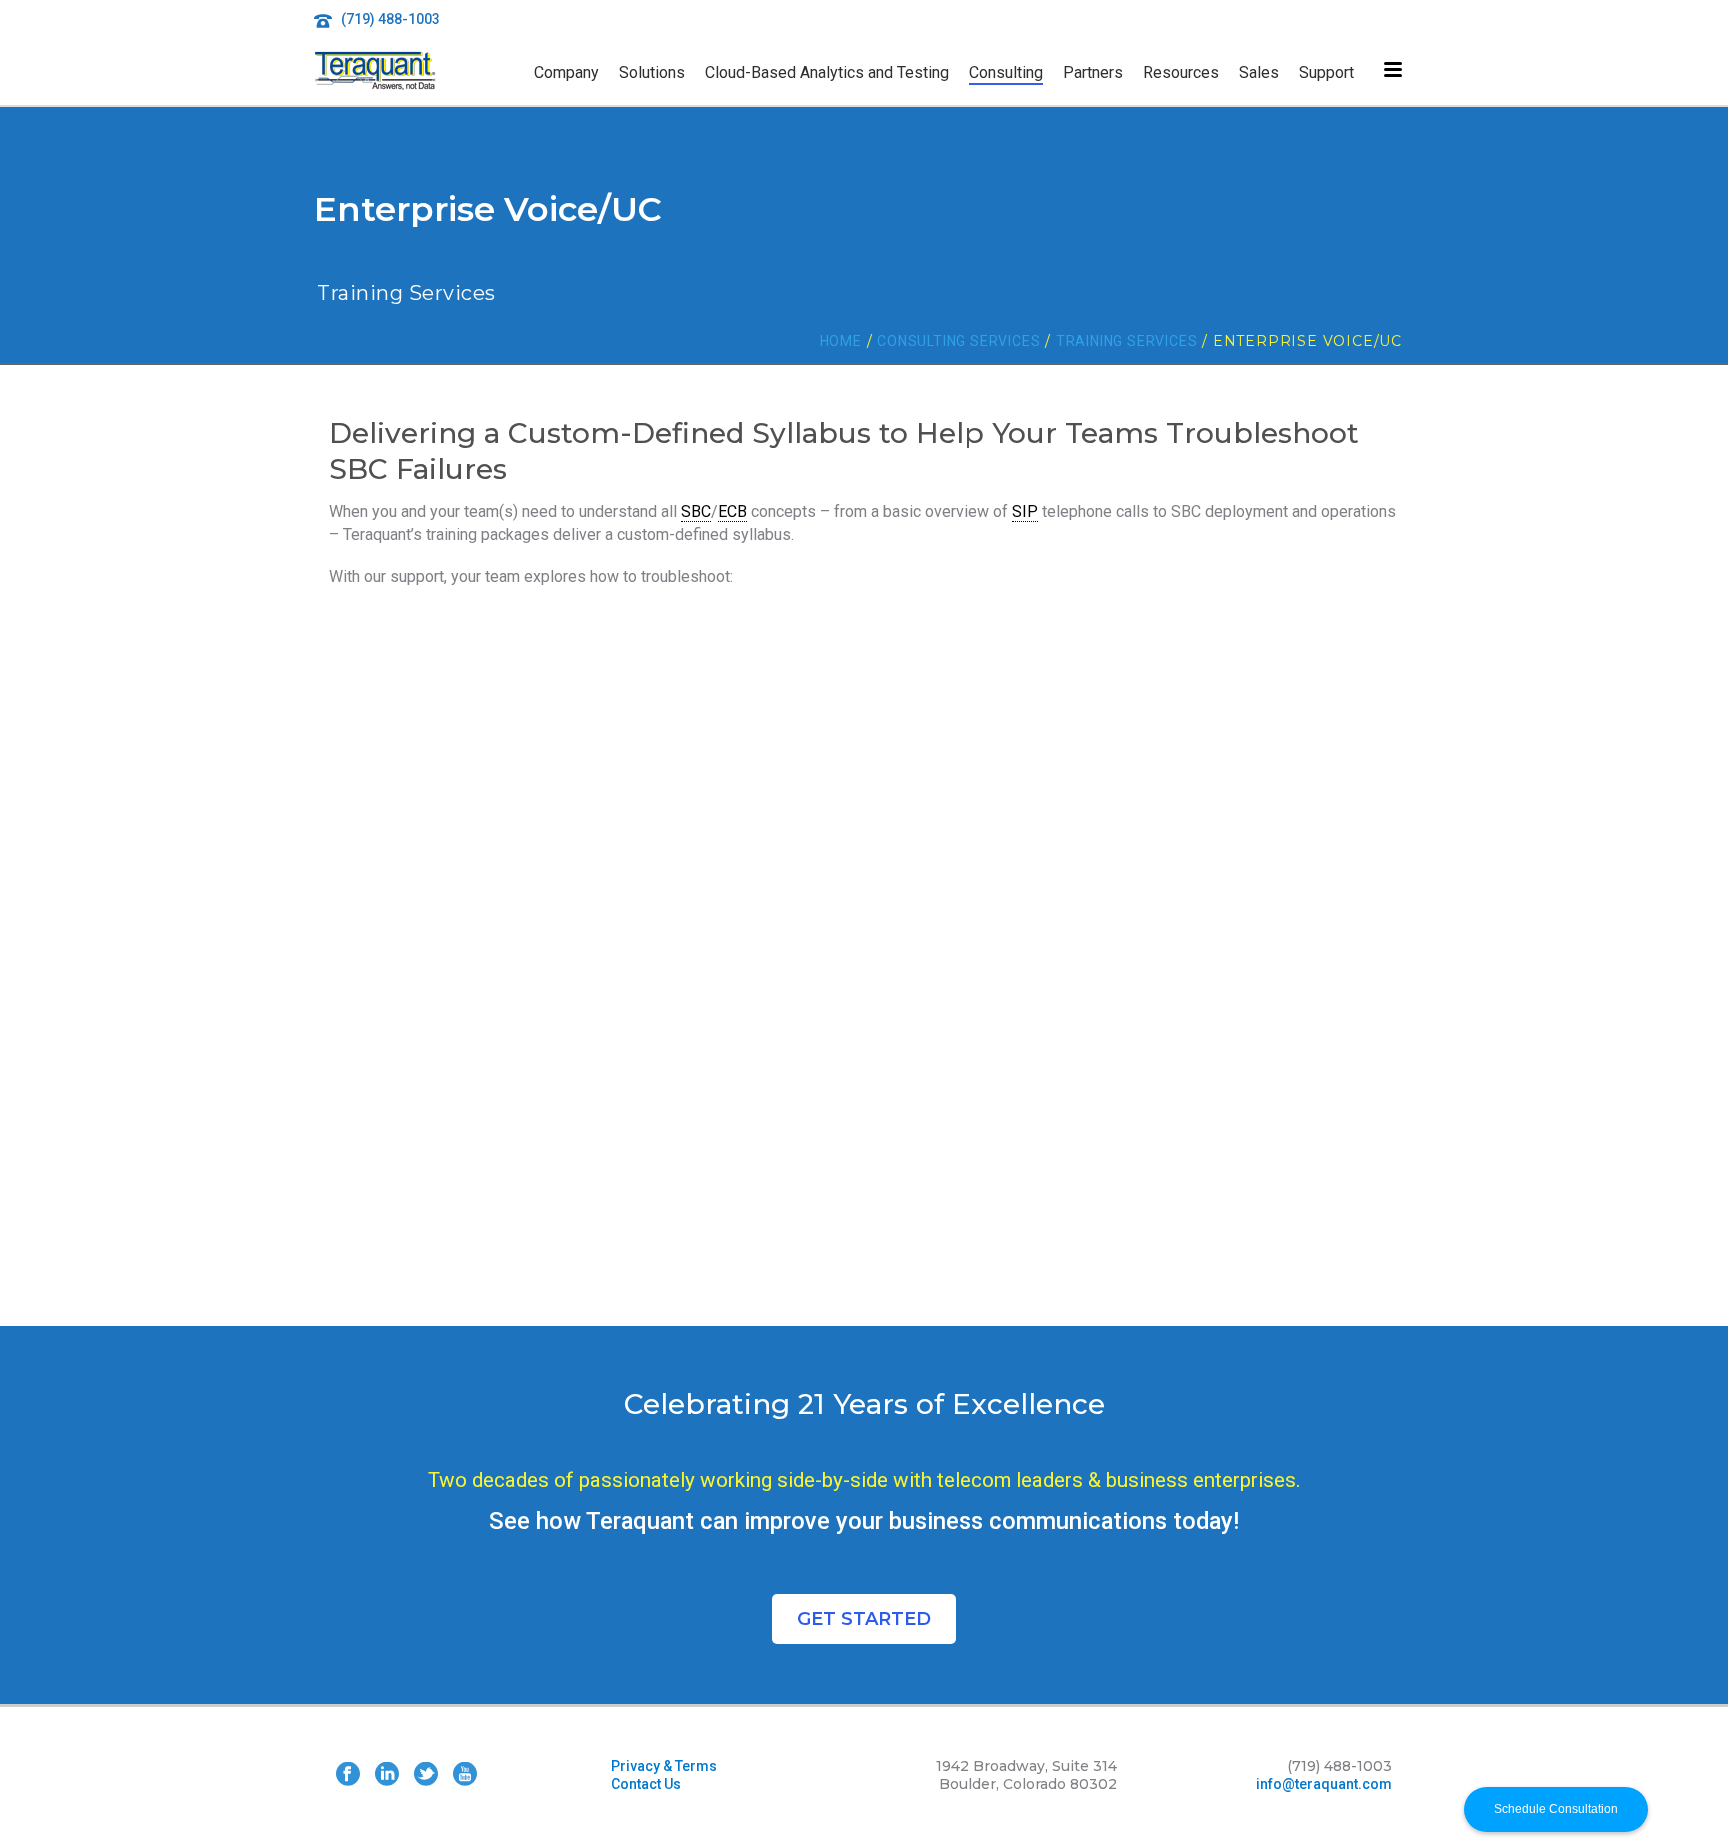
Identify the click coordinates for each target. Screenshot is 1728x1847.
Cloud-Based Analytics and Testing (827, 72)
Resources (1181, 72)
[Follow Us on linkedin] (387, 1775)
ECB (732, 511)
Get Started (864, 1619)
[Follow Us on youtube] (465, 1775)
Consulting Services (958, 341)
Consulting (1006, 72)
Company (566, 72)
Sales (1259, 72)
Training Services (1127, 341)
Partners (1093, 72)
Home (841, 341)
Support (1326, 72)
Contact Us (646, 1784)
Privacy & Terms (664, 1766)
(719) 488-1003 (390, 19)
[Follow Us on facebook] (348, 1775)
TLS (425, 740)
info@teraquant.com (1324, 1784)
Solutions (652, 72)
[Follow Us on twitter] (426, 1775)
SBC (696, 511)
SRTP (491, 740)
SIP (1025, 511)
